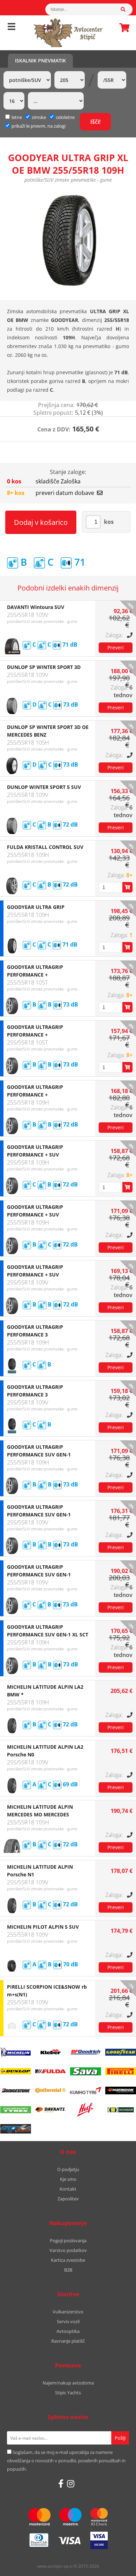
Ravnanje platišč (68, 2341)
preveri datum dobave (65, 493)
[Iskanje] (127, 9)
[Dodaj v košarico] (127, 887)
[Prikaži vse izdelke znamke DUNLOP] (15, 2071)
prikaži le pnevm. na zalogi (39, 126)
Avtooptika (68, 2331)
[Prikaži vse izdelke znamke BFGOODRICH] (85, 2052)
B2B (68, 2270)
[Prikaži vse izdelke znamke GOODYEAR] (121, 2052)
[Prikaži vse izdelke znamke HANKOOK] (121, 2091)
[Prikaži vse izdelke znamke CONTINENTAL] (51, 2091)
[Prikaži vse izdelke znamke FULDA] (51, 2071)
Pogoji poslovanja (68, 2240)
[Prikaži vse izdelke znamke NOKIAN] (15, 2110)
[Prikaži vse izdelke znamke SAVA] (85, 2071)
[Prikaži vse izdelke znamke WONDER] (121, 2110)
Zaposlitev (68, 2199)
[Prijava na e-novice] (120, 2438)
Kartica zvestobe (68, 2260)
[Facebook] (61, 2484)
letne (17, 117)
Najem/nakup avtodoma (68, 2383)
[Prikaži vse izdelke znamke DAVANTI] (51, 2110)
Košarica (122, 28)
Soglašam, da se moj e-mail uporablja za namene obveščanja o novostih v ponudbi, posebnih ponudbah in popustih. (66, 2461)
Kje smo (68, 2179)
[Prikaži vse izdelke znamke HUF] (85, 2110)
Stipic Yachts (68, 2393)
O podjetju (68, 2169)
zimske (39, 117)
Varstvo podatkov (68, 2250)
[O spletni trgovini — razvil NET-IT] (116, 2567)
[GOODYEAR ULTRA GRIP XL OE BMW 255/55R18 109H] (68, 241)
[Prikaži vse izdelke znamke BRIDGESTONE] (15, 2091)
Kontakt (68, 2189)
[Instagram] (71, 2484)
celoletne (65, 117)
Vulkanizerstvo (68, 2312)
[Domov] (68, 33)
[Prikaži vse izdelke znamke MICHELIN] (15, 2052)
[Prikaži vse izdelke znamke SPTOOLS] (15, 2129)
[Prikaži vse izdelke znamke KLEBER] (51, 2052)
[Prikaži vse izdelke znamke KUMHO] (85, 2091)
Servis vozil (68, 2321)
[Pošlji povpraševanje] (116, 648)
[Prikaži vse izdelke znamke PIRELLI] (121, 2071)
